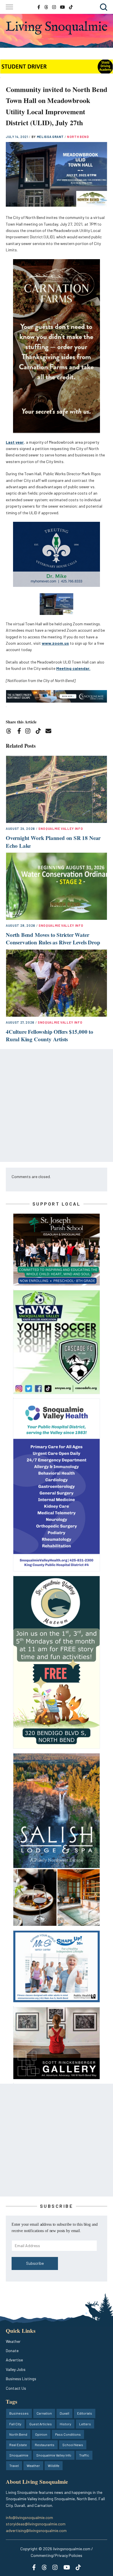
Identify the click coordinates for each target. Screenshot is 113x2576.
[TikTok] (40, 732)
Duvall (64, 2413)
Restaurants (45, 2445)
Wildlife (54, 2466)
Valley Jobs (16, 2369)
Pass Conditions (68, 2434)
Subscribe (35, 2263)
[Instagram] (30, 732)
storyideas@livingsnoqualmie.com (36, 2524)
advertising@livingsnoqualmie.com (36, 2530)
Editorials (85, 2413)
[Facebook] (20, 732)
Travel (14, 2466)
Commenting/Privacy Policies (57, 2555)
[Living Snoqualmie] (57, 28)
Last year (15, 442)
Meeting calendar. (73, 668)
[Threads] (11, 732)
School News (73, 2445)
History (65, 2424)
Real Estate (18, 2445)
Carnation (44, 2413)
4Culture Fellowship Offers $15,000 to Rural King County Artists (50, 1035)
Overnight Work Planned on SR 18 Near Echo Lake (53, 842)
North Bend (78, 137)
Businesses (19, 2413)
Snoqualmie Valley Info (61, 829)
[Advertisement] (57, 1105)
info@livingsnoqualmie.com (29, 2517)
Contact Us (16, 2388)
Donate (12, 2351)
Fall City (15, 2424)
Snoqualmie (19, 2455)
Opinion (41, 2434)
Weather (13, 2341)
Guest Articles (41, 2424)
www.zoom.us (55, 643)
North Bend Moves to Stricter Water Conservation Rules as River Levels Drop (53, 939)
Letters (85, 2424)
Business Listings (21, 2379)
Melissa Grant (51, 137)
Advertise (14, 2360)
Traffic (84, 2455)
